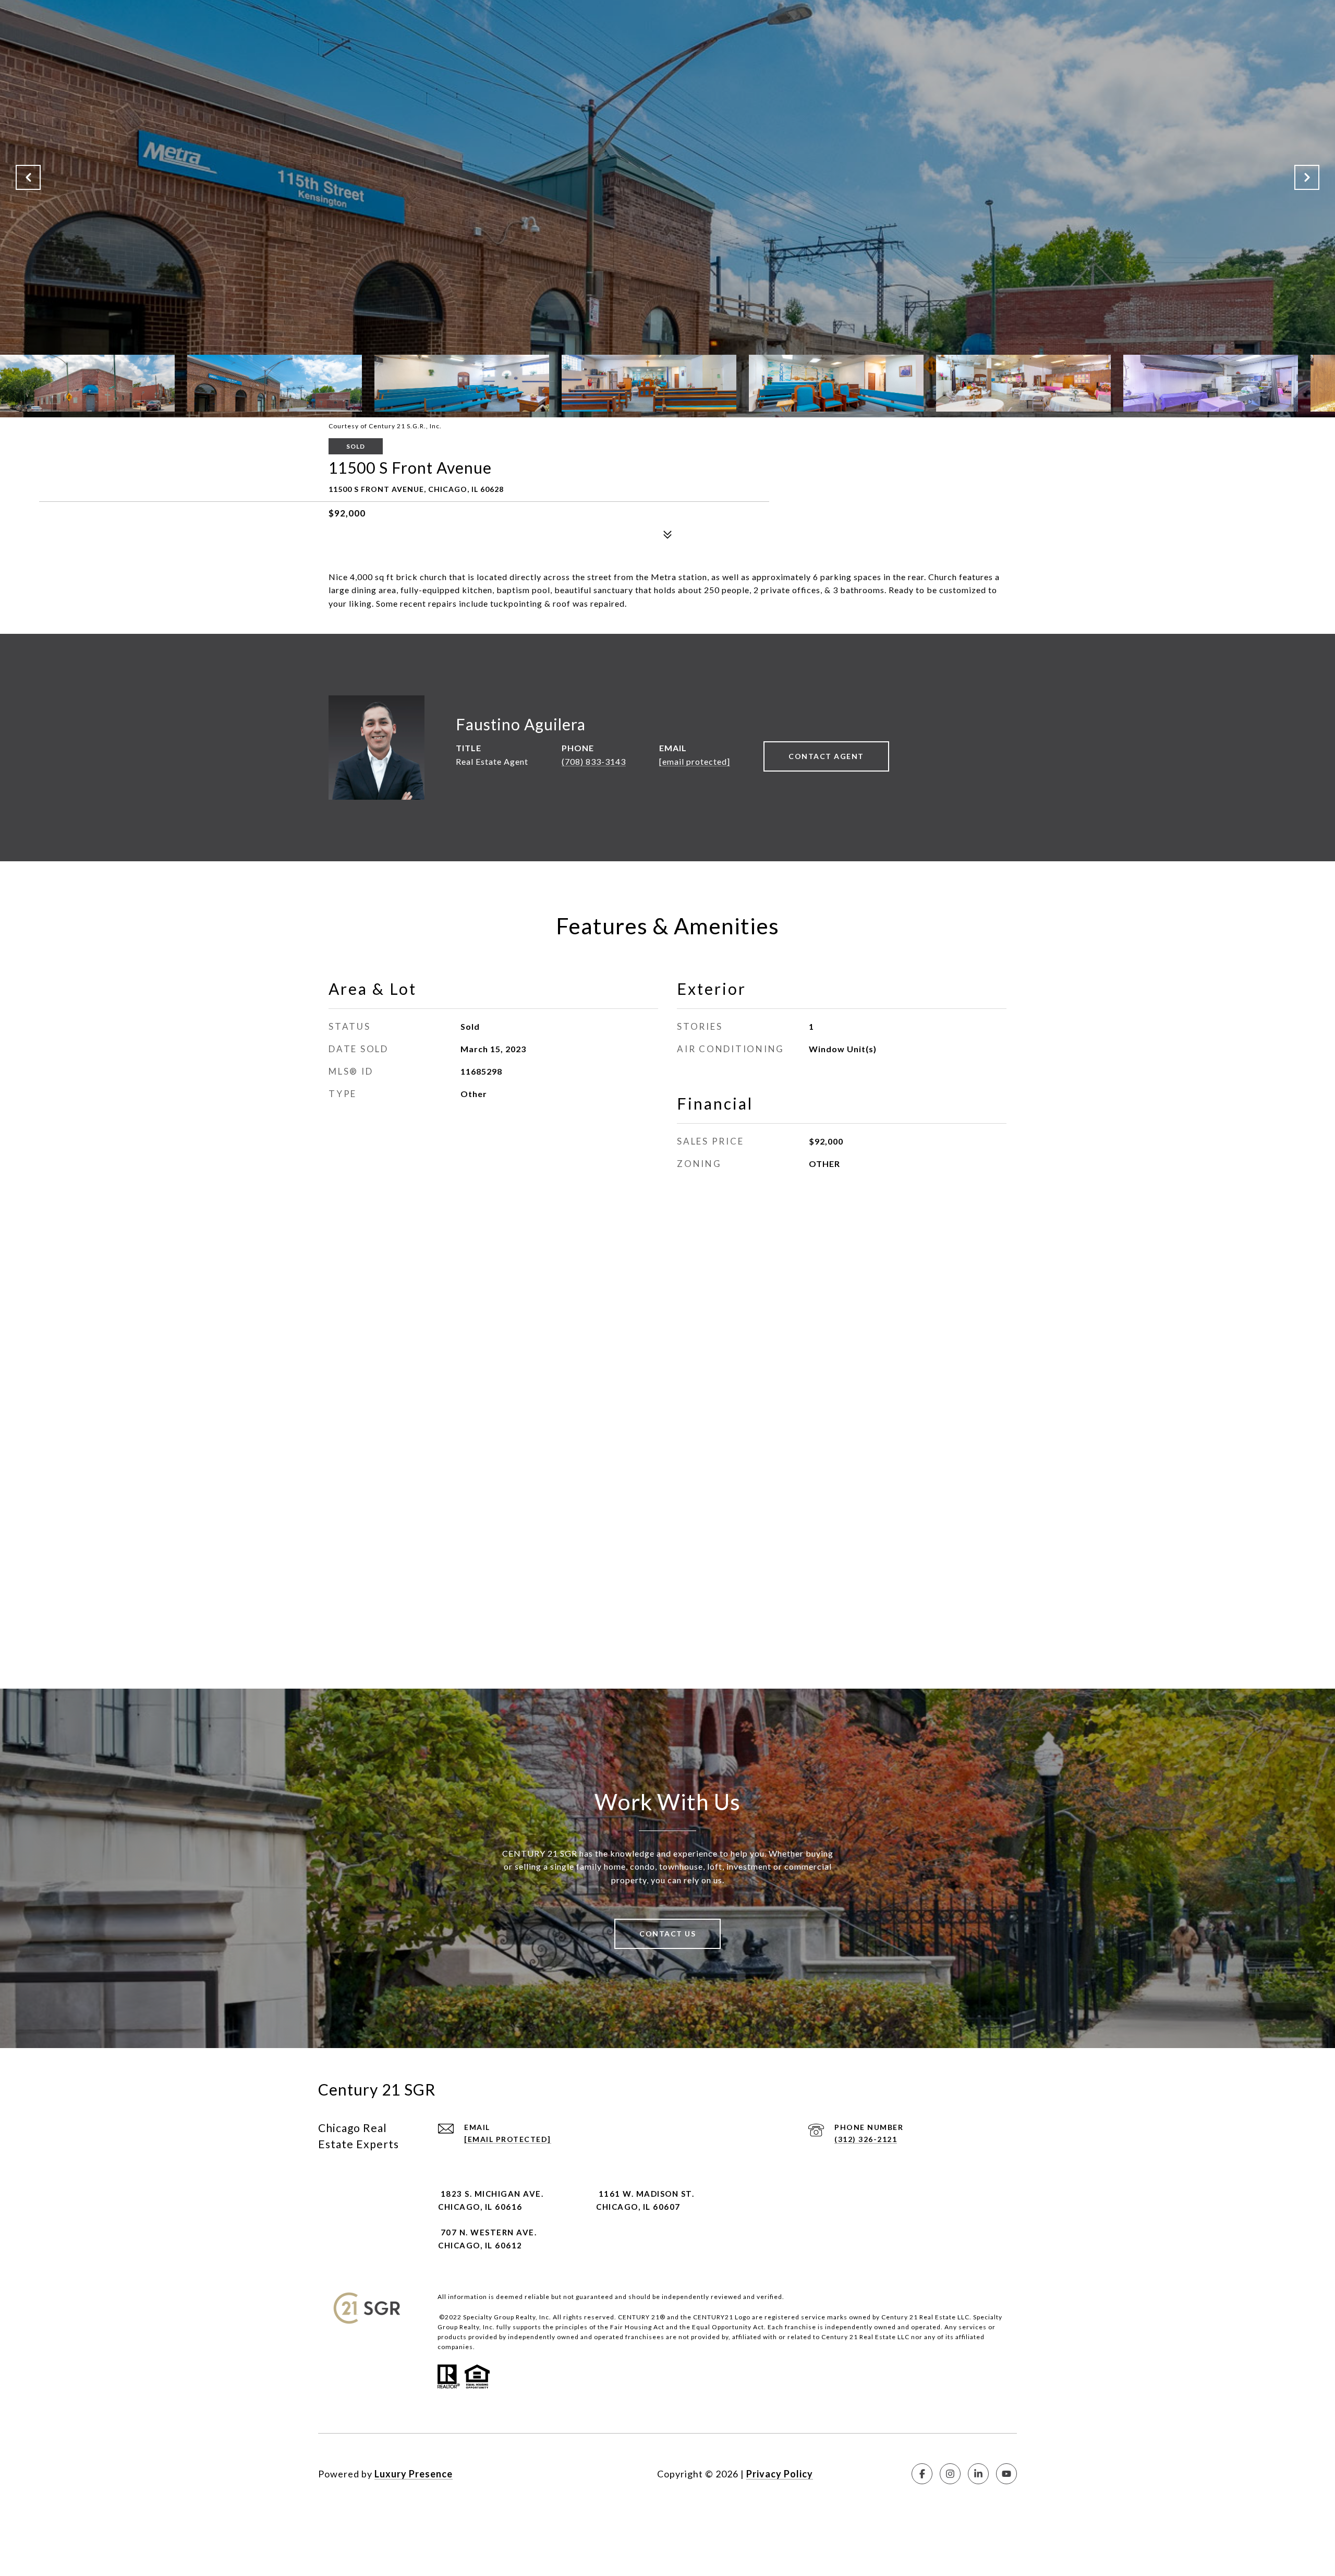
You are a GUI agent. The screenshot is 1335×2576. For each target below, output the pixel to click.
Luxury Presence (414, 2474)
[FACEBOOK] (922, 2474)
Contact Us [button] (667, 1934)
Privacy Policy (780, 2474)
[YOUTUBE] (1006, 2474)
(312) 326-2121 (866, 2139)
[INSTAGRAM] (950, 2474)
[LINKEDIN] (978, 2474)
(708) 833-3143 (594, 761)
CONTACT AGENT (826, 756)
